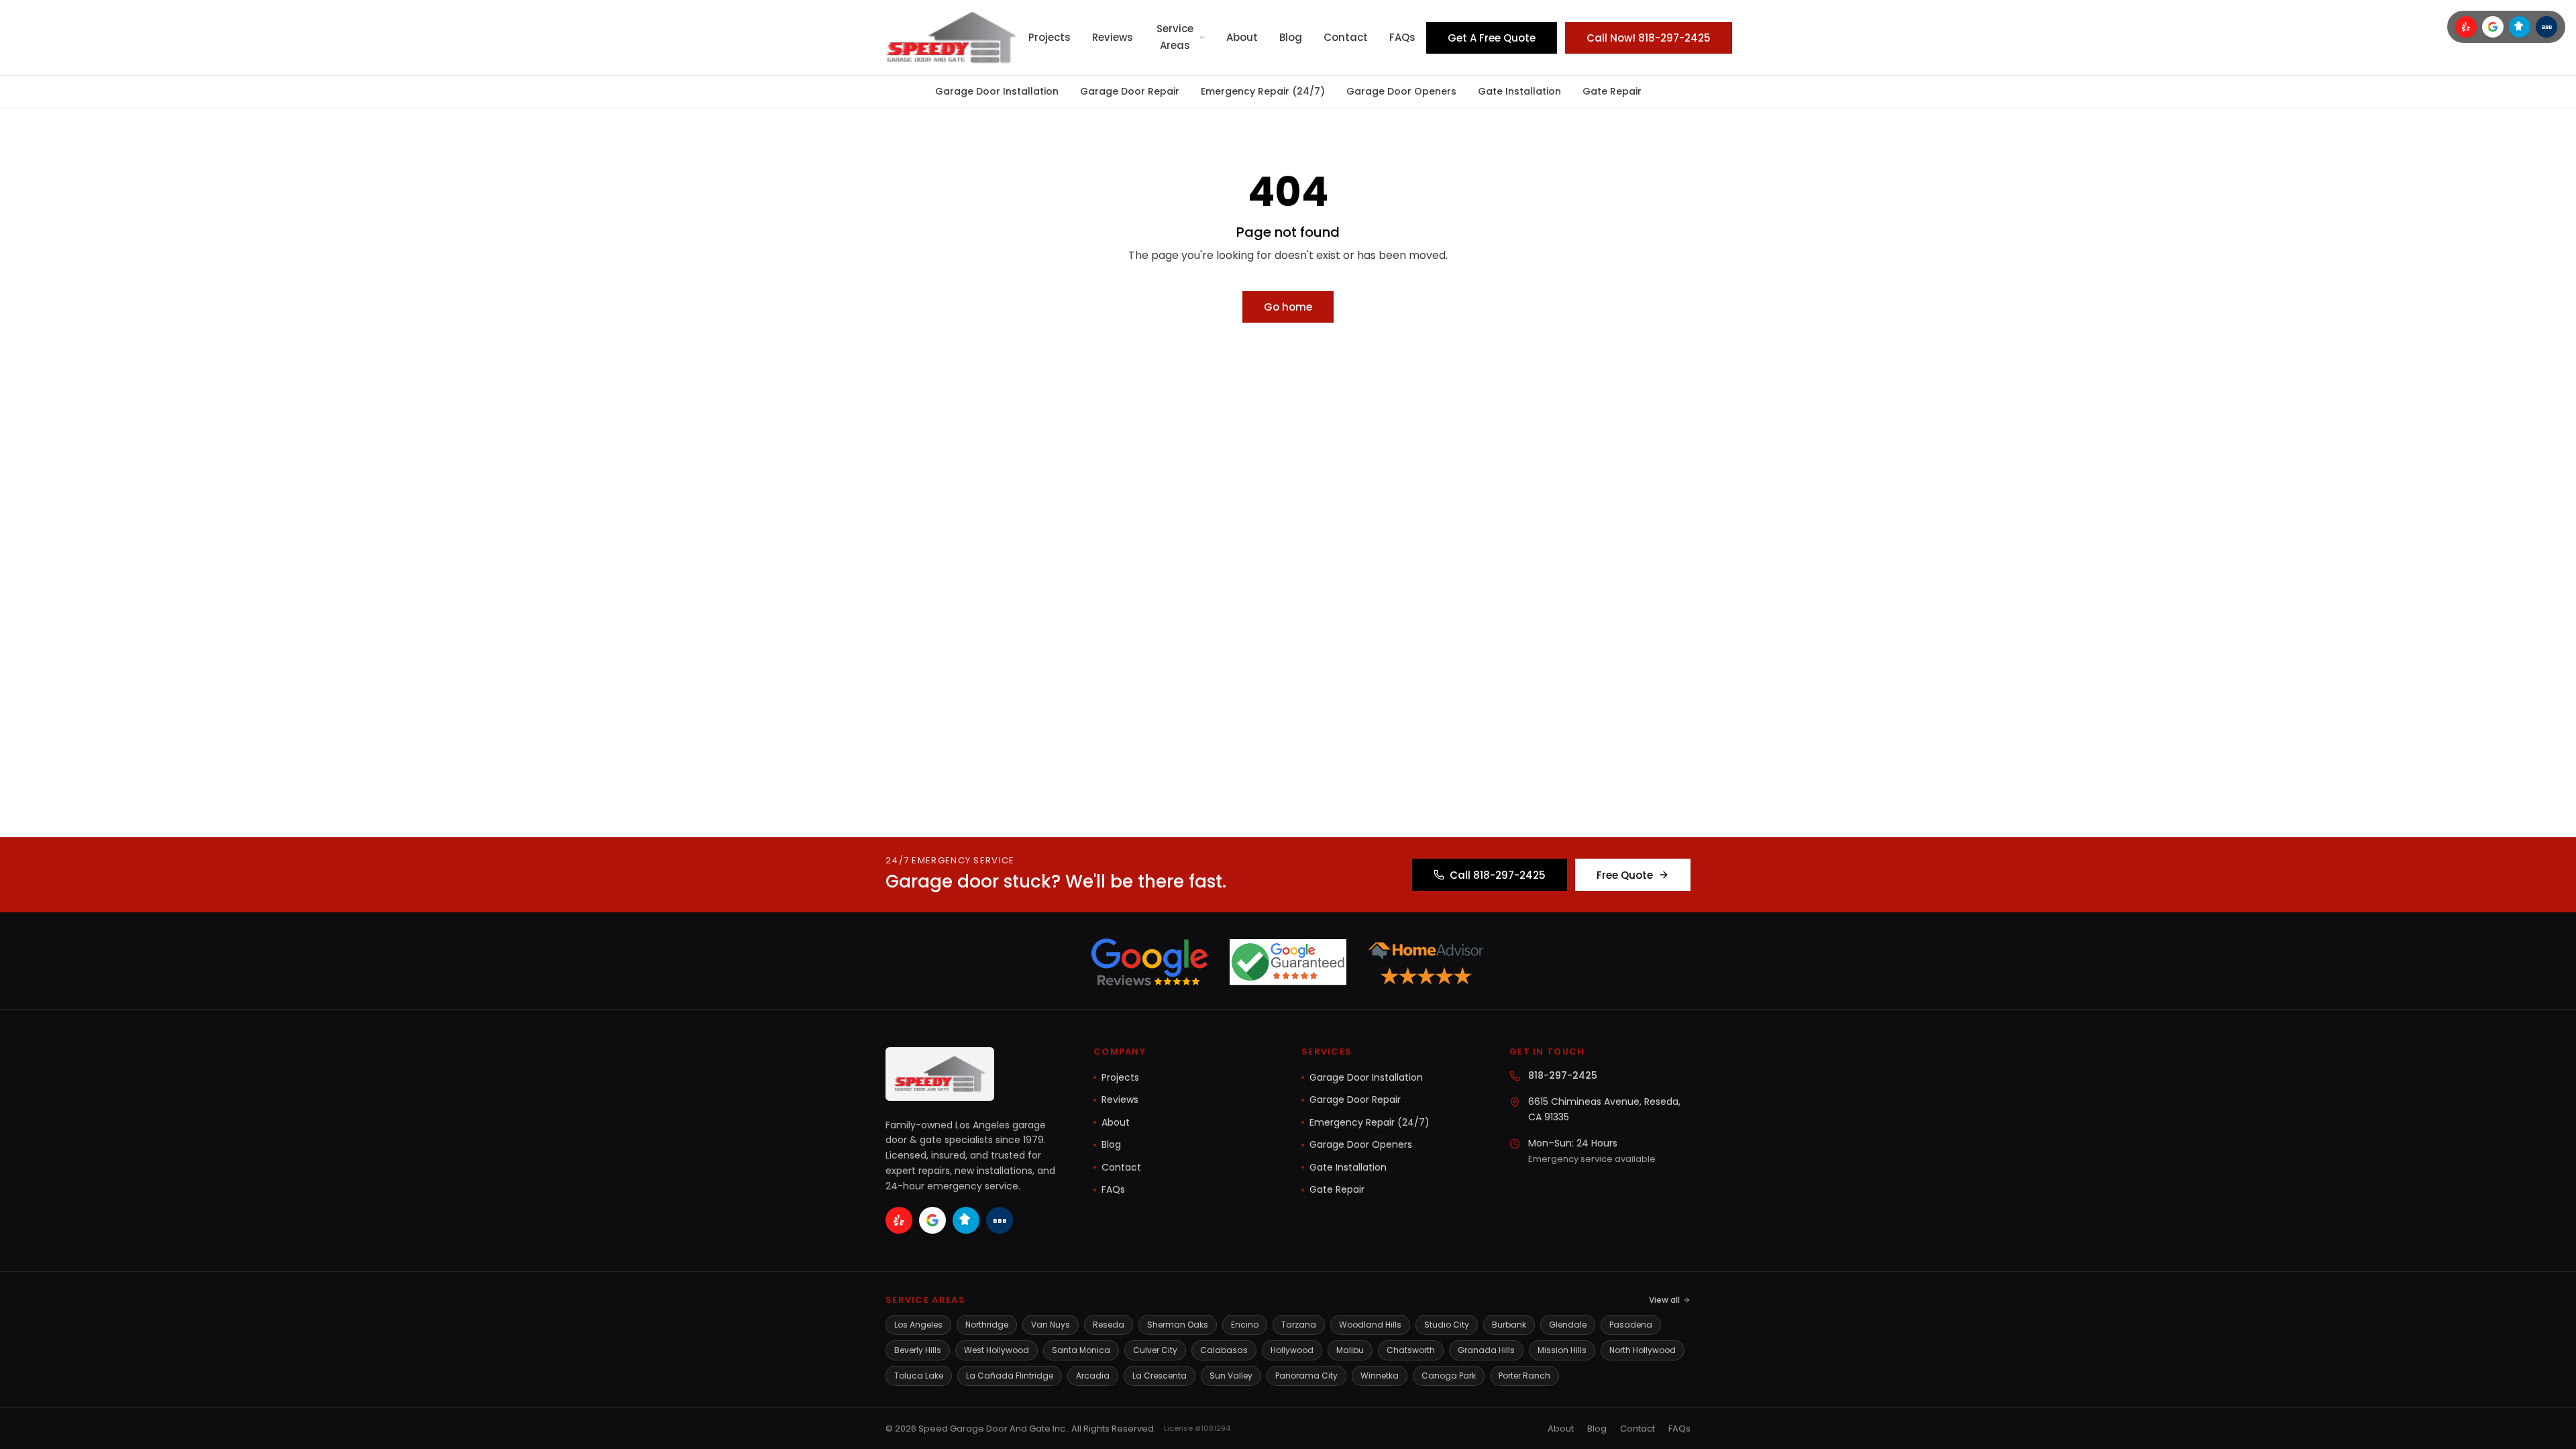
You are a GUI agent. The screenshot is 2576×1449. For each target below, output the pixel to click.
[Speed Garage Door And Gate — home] (952, 38)
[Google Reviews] (2493, 27)
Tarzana (1299, 1325)
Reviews (1113, 37)
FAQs (1402, 37)
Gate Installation (1519, 91)
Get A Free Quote (1492, 38)
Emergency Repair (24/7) (1263, 91)
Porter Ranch (1524, 1376)
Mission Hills (1562, 1350)
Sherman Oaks (1178, 1325)
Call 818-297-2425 (1498, 875)
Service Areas (1175, 37)
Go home (1288, 307)
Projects (1050, 37)
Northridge (987, 1325)
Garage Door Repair (1130, 91)
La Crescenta (1160, 1376)
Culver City (1155, 1350)
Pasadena (1631, 1325)
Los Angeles (918, 1325)
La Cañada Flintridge (1010, 1376)
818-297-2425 (1563, 1075)
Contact (1346, 37)
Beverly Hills (918, 1350)
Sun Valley (1231, 1376)
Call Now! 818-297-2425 (1649, 38)
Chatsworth (1411, 1350)
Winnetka (1380, 1376)
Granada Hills (1486, 1350)
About (1242, 37)
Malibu (1350, 1350)
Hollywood (1292, 1350)
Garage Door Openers (1401, 91)
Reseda (1109, 1325)
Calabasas (1224, 1350)
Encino (1245, 1325)
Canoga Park (1449, 1376)
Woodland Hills (1370, 1325)
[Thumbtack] (2520, 27)
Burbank (1509, 1325)
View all (1664, 1300)
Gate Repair (1612, 91)
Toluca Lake (919, 1376)
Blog (1291, 37)
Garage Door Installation (997, 91)
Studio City (1447, 1325)
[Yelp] (2466, 27)
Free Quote (1625, 875)
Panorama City (1306, 1376)
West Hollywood (997, 1350)
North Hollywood (1643, 1350)
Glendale (1568, 1325)
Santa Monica (1081, 1350)
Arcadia (1093, 1376)
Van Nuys (1051, 1325)
